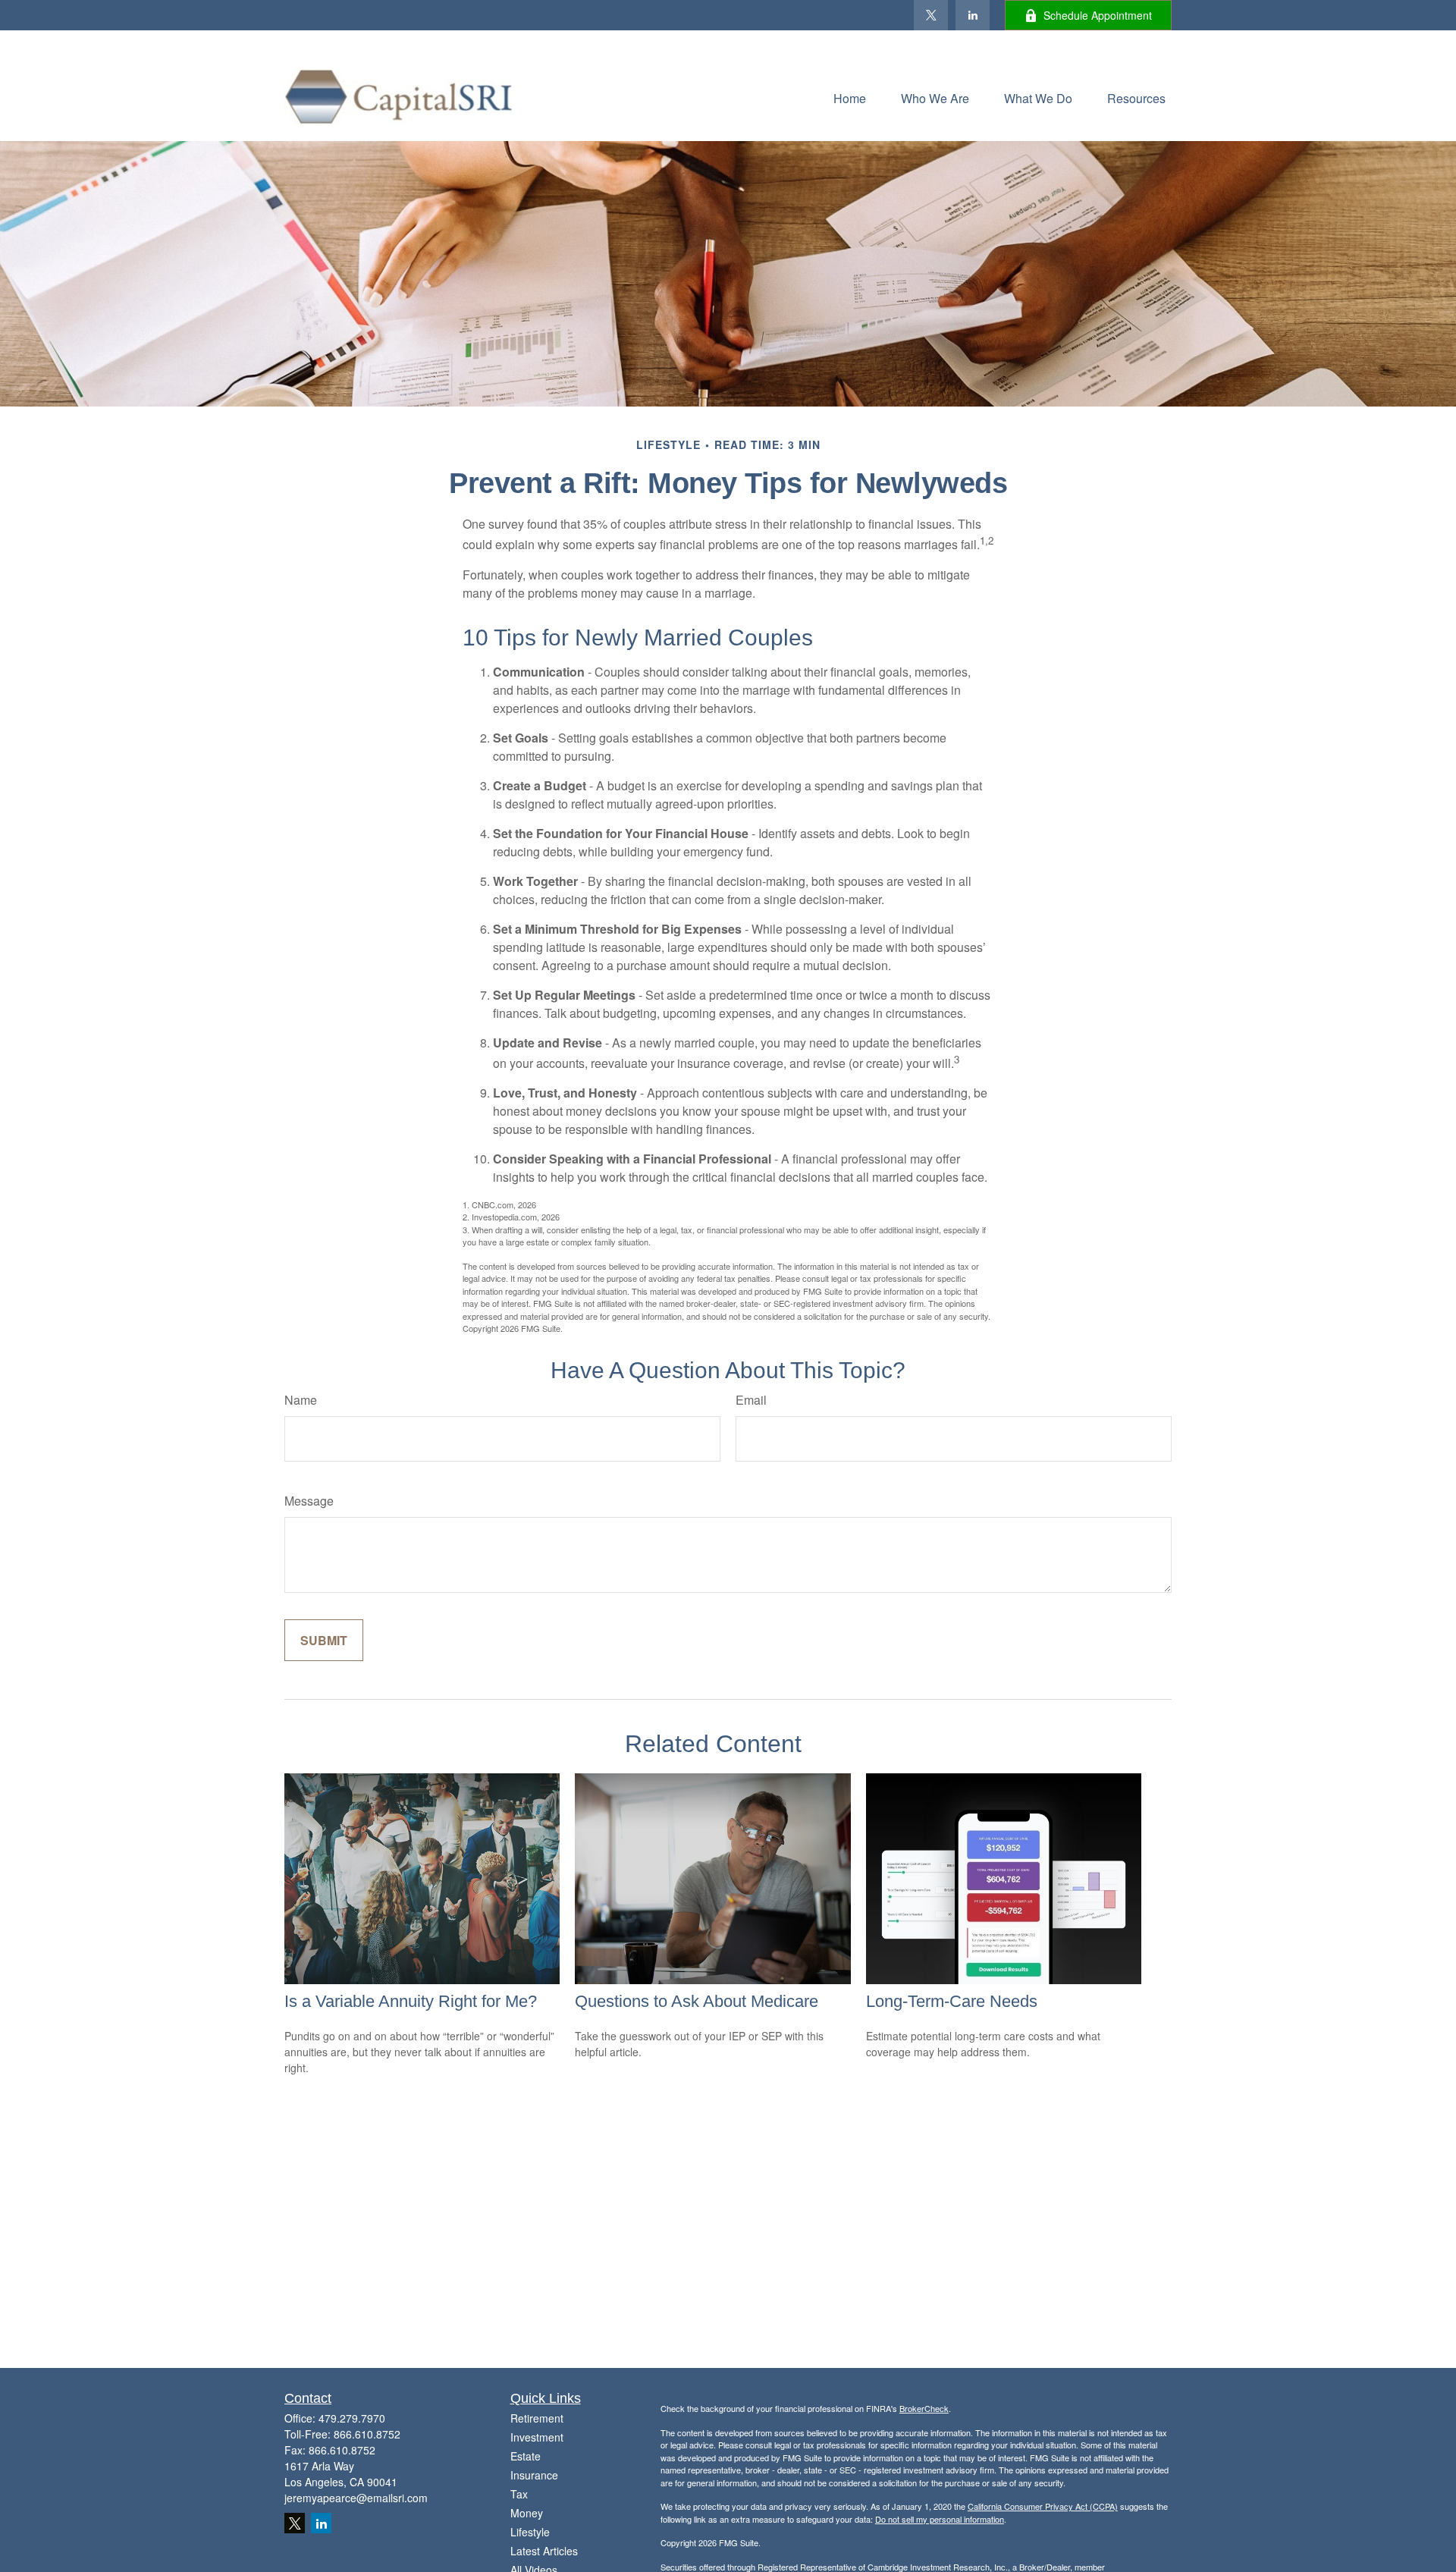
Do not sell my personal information (940, 2519)
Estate (526, 2456)
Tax (519, 2494)
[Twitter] (931, 15)
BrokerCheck (924, 2408)
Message (309, 1501)
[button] (850, 97)
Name (301, 1400)
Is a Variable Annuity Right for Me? (411, 2001)
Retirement (537, 2418)
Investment (537, 2437)
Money (527, 2513)
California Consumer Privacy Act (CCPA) (1043, 2506)
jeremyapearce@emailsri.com (356, 2498)
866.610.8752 (367, 2434)
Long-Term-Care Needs (952, 2001)
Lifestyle (530, 2532)
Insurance (534, 2475)
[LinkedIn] (973, 15)
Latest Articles (544, 2551)
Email (751, 1400)
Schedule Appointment (1098, 15)
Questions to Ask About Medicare (697, 2001)
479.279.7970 (352, 2418)
